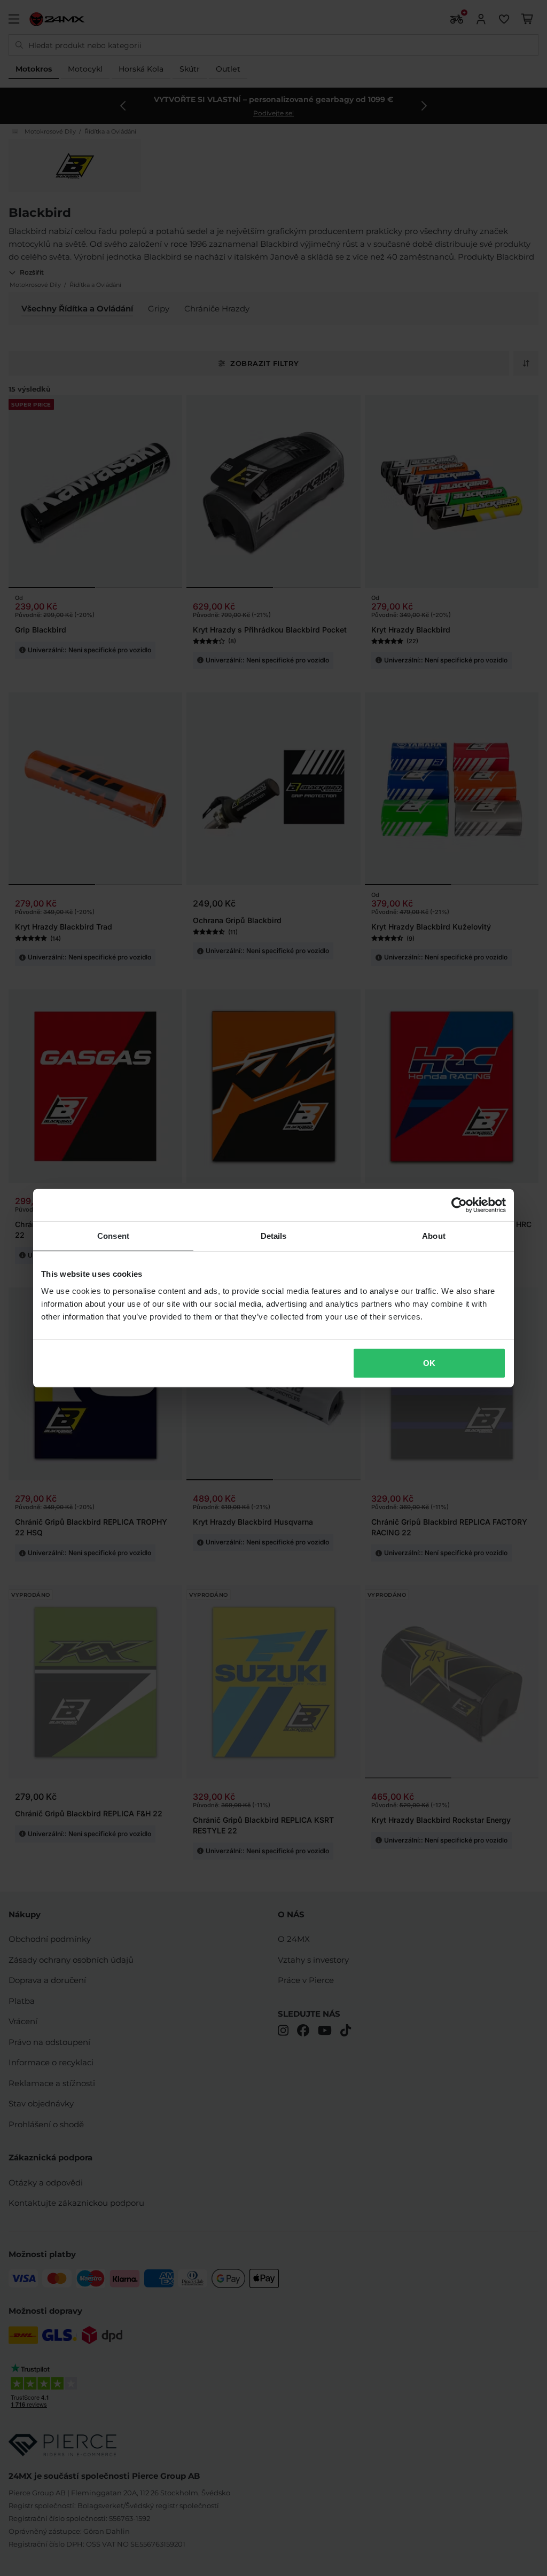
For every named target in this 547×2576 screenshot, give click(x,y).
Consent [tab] (113, 1236)
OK (429, 1363)
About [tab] (434, 1236)
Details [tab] (274, 1236)
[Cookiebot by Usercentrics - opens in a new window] (459, 1205)
